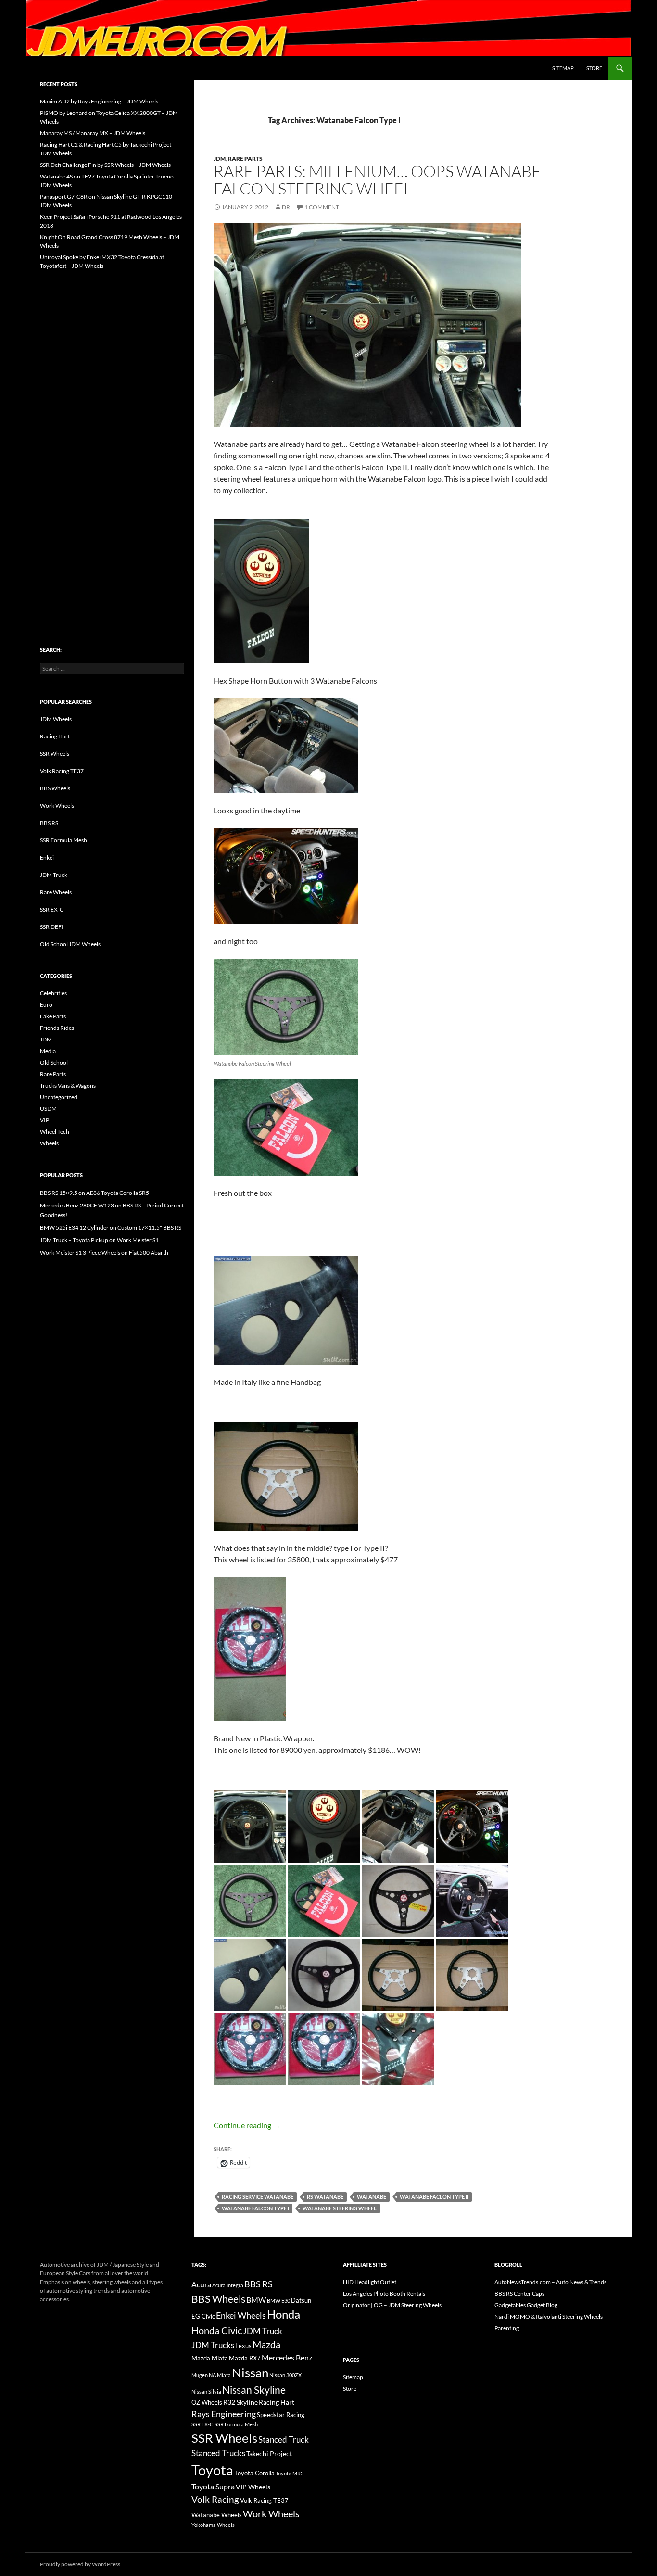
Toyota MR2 (290, 2473)
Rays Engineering (224, 2414)
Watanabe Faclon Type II (434, 2197)
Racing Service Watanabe (258, 2197)
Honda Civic (217, 2330)
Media (48, 1051)
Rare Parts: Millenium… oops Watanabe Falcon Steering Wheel (377, 180)
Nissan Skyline (254, 2390)
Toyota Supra (213, 2486)
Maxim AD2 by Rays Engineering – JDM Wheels (99, 101)
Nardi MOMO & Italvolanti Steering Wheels (549, 2316)
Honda (284, 2314)
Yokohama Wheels (213, 2525)
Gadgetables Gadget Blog (526, 2305)
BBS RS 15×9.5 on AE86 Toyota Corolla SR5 (95, 1193)
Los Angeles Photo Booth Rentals (384, 2293)
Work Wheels (57, 806)
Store (594, 68)
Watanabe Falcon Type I (255, 2208)
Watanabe (372, 2197)
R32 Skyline (240, 2402)
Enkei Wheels (241, 2315)
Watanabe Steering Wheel (340, 2208)
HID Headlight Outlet (370, 2282)
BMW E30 (278, 2301)
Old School (54, 1062)
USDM (48, 1109)
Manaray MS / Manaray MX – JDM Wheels (93, 133)
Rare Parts (245, 159)
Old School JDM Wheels (70, 944)
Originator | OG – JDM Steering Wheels (392, 2305)
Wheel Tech (55, 1132)
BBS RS (49, 823)
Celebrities (53, 993)
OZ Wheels (207, 2403)
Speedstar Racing (281, 2415)
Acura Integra (228, 2285)
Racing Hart (55, 736)
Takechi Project (269, 2454)
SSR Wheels (55, 754)
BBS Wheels (55, 788)
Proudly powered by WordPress (80, 2564)
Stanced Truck (284, 2440)
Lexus (243, 2346)
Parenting (507, 2328)
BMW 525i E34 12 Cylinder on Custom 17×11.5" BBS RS (111, 1227)
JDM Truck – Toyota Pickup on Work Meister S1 (99, 1240)
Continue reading (247, 2125)
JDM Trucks (213, 2345)
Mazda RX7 (245, 2358)
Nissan (250, 2373)
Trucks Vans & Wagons (68, 1085)
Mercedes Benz (287, 2357)
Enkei (47, 857)
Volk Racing (215, 2499)
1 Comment (322, 207)
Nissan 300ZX (285, 2375)
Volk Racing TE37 (62, 771)
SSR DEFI (52, 927)
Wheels (49, 1143)
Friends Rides (57, 1028)
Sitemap (563, 68)
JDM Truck (54, 875)
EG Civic (203, 2316)
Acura (201, 2284)
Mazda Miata (210, 2358)
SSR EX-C (52, 909)
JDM (220, 159)
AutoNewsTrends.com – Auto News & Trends (550, 2282)
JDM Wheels (56, 719)
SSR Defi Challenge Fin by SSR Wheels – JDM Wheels (105, 165)
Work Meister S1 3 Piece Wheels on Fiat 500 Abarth (104, 1252)
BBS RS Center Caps (519, 2293)
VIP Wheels (253, 2487)
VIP (44, 1120)
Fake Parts (53, 1016)
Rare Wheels (56, 892)
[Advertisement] (112, 438)
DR (286, 207)
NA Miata (220, 2375)
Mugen (200, 2375)
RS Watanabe (325, 2197)
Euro (46, 1005)
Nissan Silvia (206, 2392)
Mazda (266, 2344)
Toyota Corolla (254, 2473)
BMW (256, 2300)
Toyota (212, 2470)
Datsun (301, 2300)
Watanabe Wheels (217, 2515)
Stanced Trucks (218, 2453)
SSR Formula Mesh (63, 840)
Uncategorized (59, 1097)
